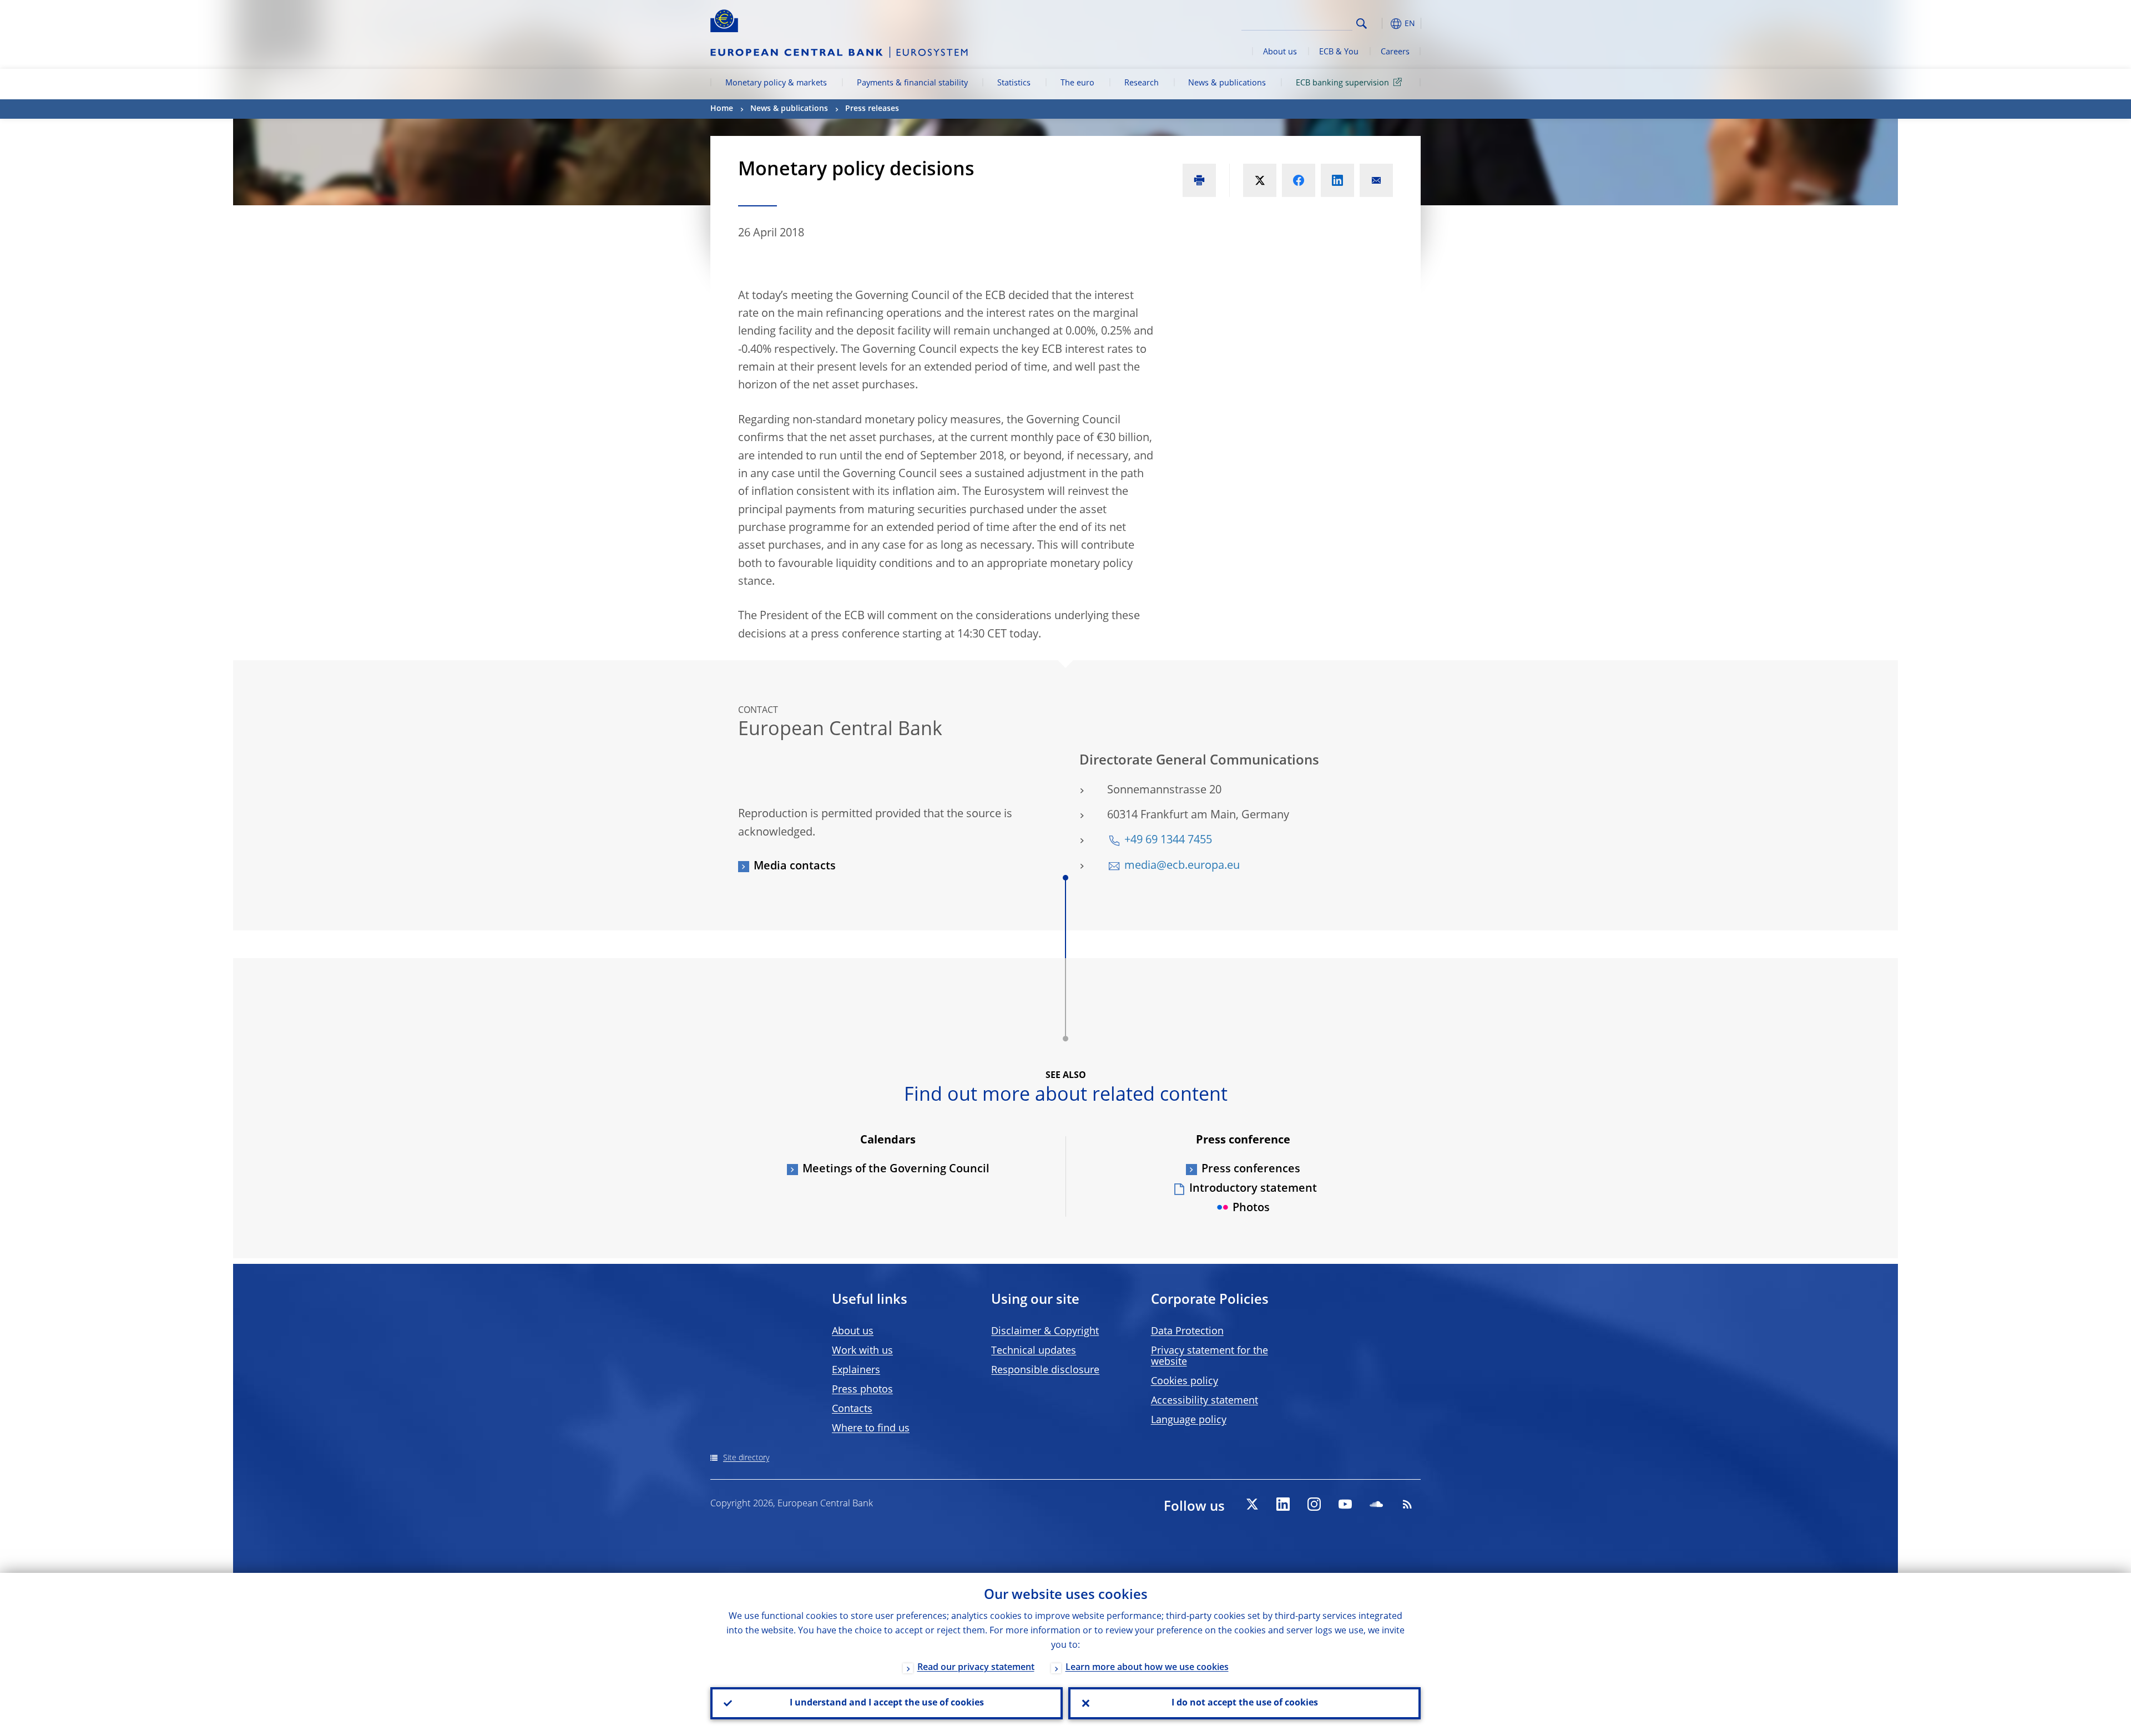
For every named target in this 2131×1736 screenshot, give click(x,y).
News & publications (1227, 83)
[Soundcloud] (1376, 1504)
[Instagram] (1314, 1504)
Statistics (1014, 83)
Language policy (1189, 1420)
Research (1142, 83)
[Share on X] (1260, 180)
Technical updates (1034, 1351)
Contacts (852, 1409)
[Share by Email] (1376, 180)
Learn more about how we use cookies (1147, 1668)
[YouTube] (1345, 1504)
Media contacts (795, 867)
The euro (1077, 83)
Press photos (862, 1390)
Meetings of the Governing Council (896, 1170)
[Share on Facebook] (1299, 180)
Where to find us (871, 1429)
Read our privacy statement (976, 1668)
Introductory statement (1253, 1189)
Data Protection (1187, 1332)
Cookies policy (1185, 1381)
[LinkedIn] (1283, 1504)
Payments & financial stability (912, 83)
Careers (1395, 52)
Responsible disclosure (1045, 1370)
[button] (1382, 24)
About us (1280, 52)
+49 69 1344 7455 (1168, 841)
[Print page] (1199, 180)
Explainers (856, 1370)
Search (1362, 24)
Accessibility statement (1205, 1401)
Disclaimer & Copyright (1045, 1332)
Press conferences (1251, 1170)
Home (722, 109)
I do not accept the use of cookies (1245, 1703)
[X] (1252, 1504)
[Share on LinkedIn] (1337, 180)
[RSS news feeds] (1407, 1504)
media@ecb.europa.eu (1182, 866)
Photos (1251, 1208)
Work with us (862, 1351)
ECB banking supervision (1342, 83)
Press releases (872, 109)
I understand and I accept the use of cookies (887, 1703)
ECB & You (1339, 52)
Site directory (746, 1458)
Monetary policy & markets (776, 83)
